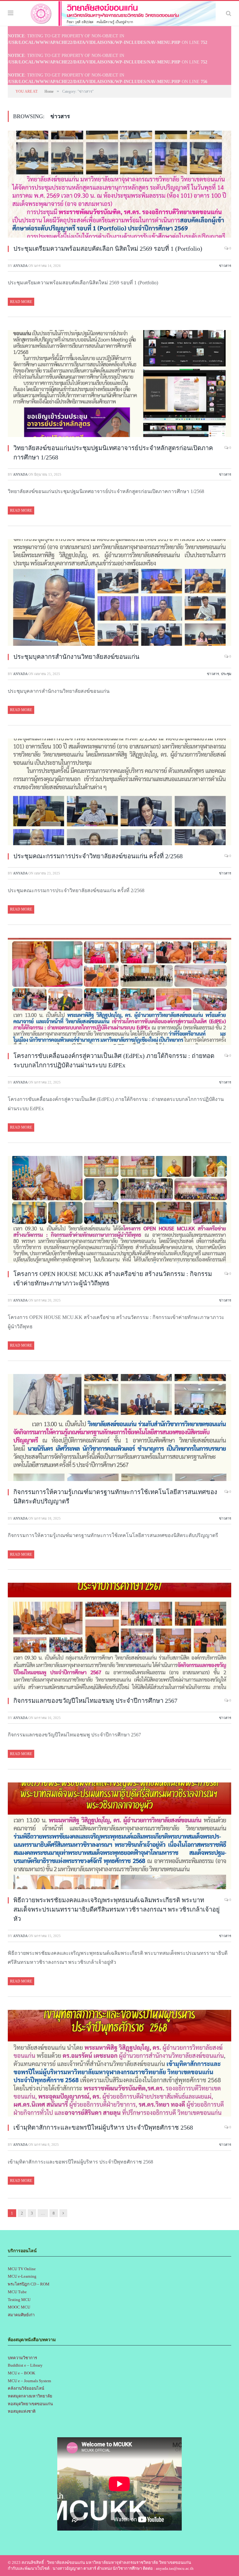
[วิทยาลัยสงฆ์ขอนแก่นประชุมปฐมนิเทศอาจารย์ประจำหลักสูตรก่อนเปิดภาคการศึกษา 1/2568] (119, 384)
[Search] (229, 13)
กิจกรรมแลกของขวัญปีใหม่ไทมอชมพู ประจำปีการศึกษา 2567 (95, 1701)
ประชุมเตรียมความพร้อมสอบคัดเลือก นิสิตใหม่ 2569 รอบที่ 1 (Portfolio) (108, 249)
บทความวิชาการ (22, 2358)
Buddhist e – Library (25, 2365)
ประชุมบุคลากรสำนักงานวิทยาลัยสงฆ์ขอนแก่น (76, 657)
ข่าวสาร (225, 266)
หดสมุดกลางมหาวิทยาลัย (30, 2396)
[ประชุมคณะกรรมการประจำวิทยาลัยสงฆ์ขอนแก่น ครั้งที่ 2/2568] (119, 793)
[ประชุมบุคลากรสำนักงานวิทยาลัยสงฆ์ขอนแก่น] (119, 594)
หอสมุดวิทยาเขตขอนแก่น (30, 2404)
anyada (20, 266)
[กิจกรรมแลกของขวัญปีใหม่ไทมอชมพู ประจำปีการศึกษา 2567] (119, 1637)
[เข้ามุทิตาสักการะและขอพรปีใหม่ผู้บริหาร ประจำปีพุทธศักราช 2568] (119, 2064)
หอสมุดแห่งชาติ (22, 2411)
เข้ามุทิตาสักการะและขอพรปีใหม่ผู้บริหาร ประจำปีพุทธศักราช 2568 (103, 2127)
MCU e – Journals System (29, 2381)
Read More (21, 302)
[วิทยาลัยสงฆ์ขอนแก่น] (119, 12)
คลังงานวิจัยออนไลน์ (26, 2388)
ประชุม (226, 674)
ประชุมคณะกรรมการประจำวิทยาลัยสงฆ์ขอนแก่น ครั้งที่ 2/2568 (98, 856)
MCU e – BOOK (21, 2373)
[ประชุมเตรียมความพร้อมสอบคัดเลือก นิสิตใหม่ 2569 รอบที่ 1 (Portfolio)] (119, 185)
